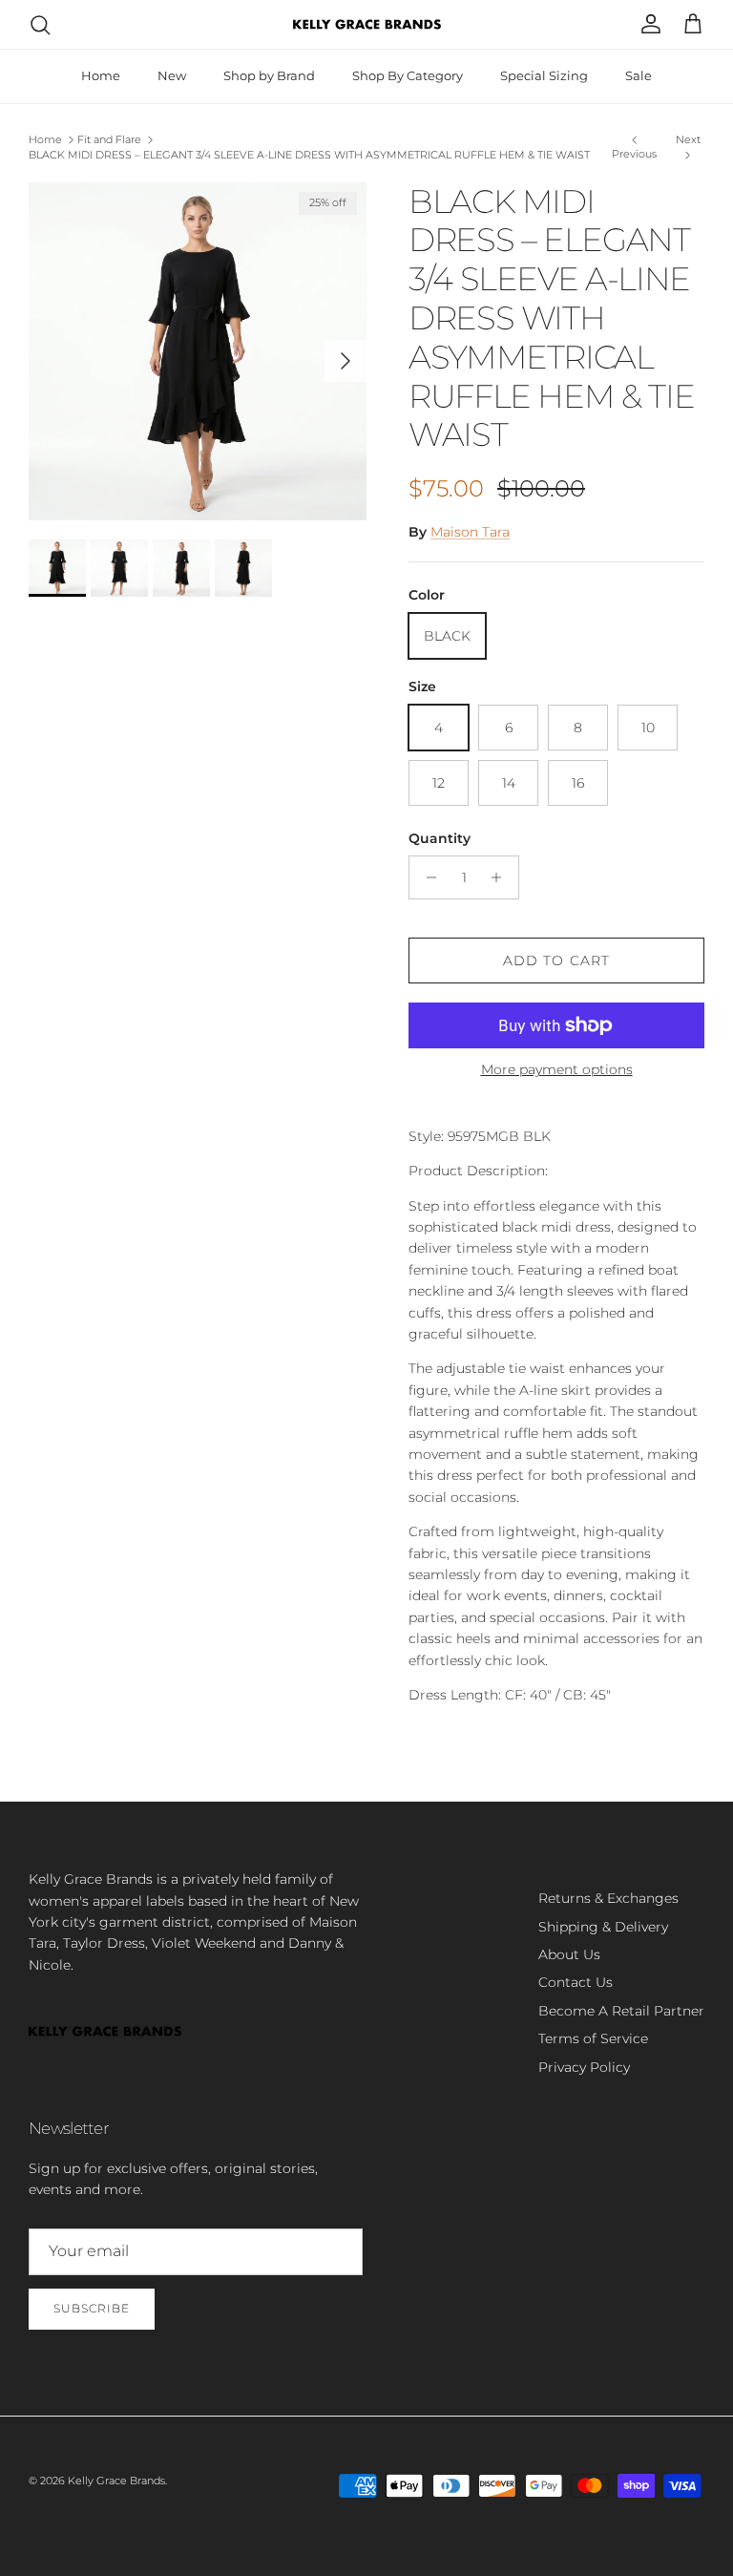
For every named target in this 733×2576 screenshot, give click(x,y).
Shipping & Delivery (603, 1927)
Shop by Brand (269, 75)
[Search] (40, 25)
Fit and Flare (109, 139)
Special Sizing (544, 75)
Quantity (440, 838)
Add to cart (556, 961)
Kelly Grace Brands (116, 2481)
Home (101, 75)
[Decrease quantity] (426, 877)
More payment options (557, 1070)
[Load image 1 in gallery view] (198, 351)
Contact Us (576, 1982)
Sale (639, 75)
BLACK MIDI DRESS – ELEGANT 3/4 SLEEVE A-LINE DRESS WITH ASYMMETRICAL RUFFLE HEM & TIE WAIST (309, 155)
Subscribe (92, 2308)
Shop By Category (408, 75)
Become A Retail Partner (621, 2011)
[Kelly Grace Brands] (367, 24)
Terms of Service (593, 2038)
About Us (569, 1954)
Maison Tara (470, 532)
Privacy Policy (584, 2067)
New (172, 75)
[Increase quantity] (502, 877)
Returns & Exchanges (608, 1898)
